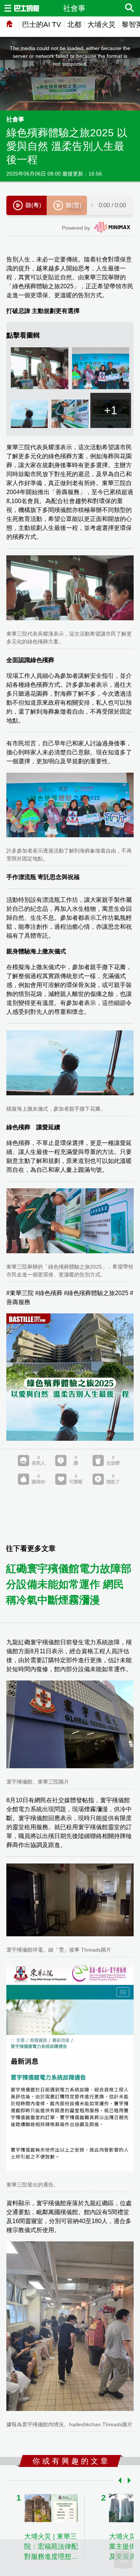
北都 (74, 24)
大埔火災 (102, 24)
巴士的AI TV (42, 24)
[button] (118, 2480)
